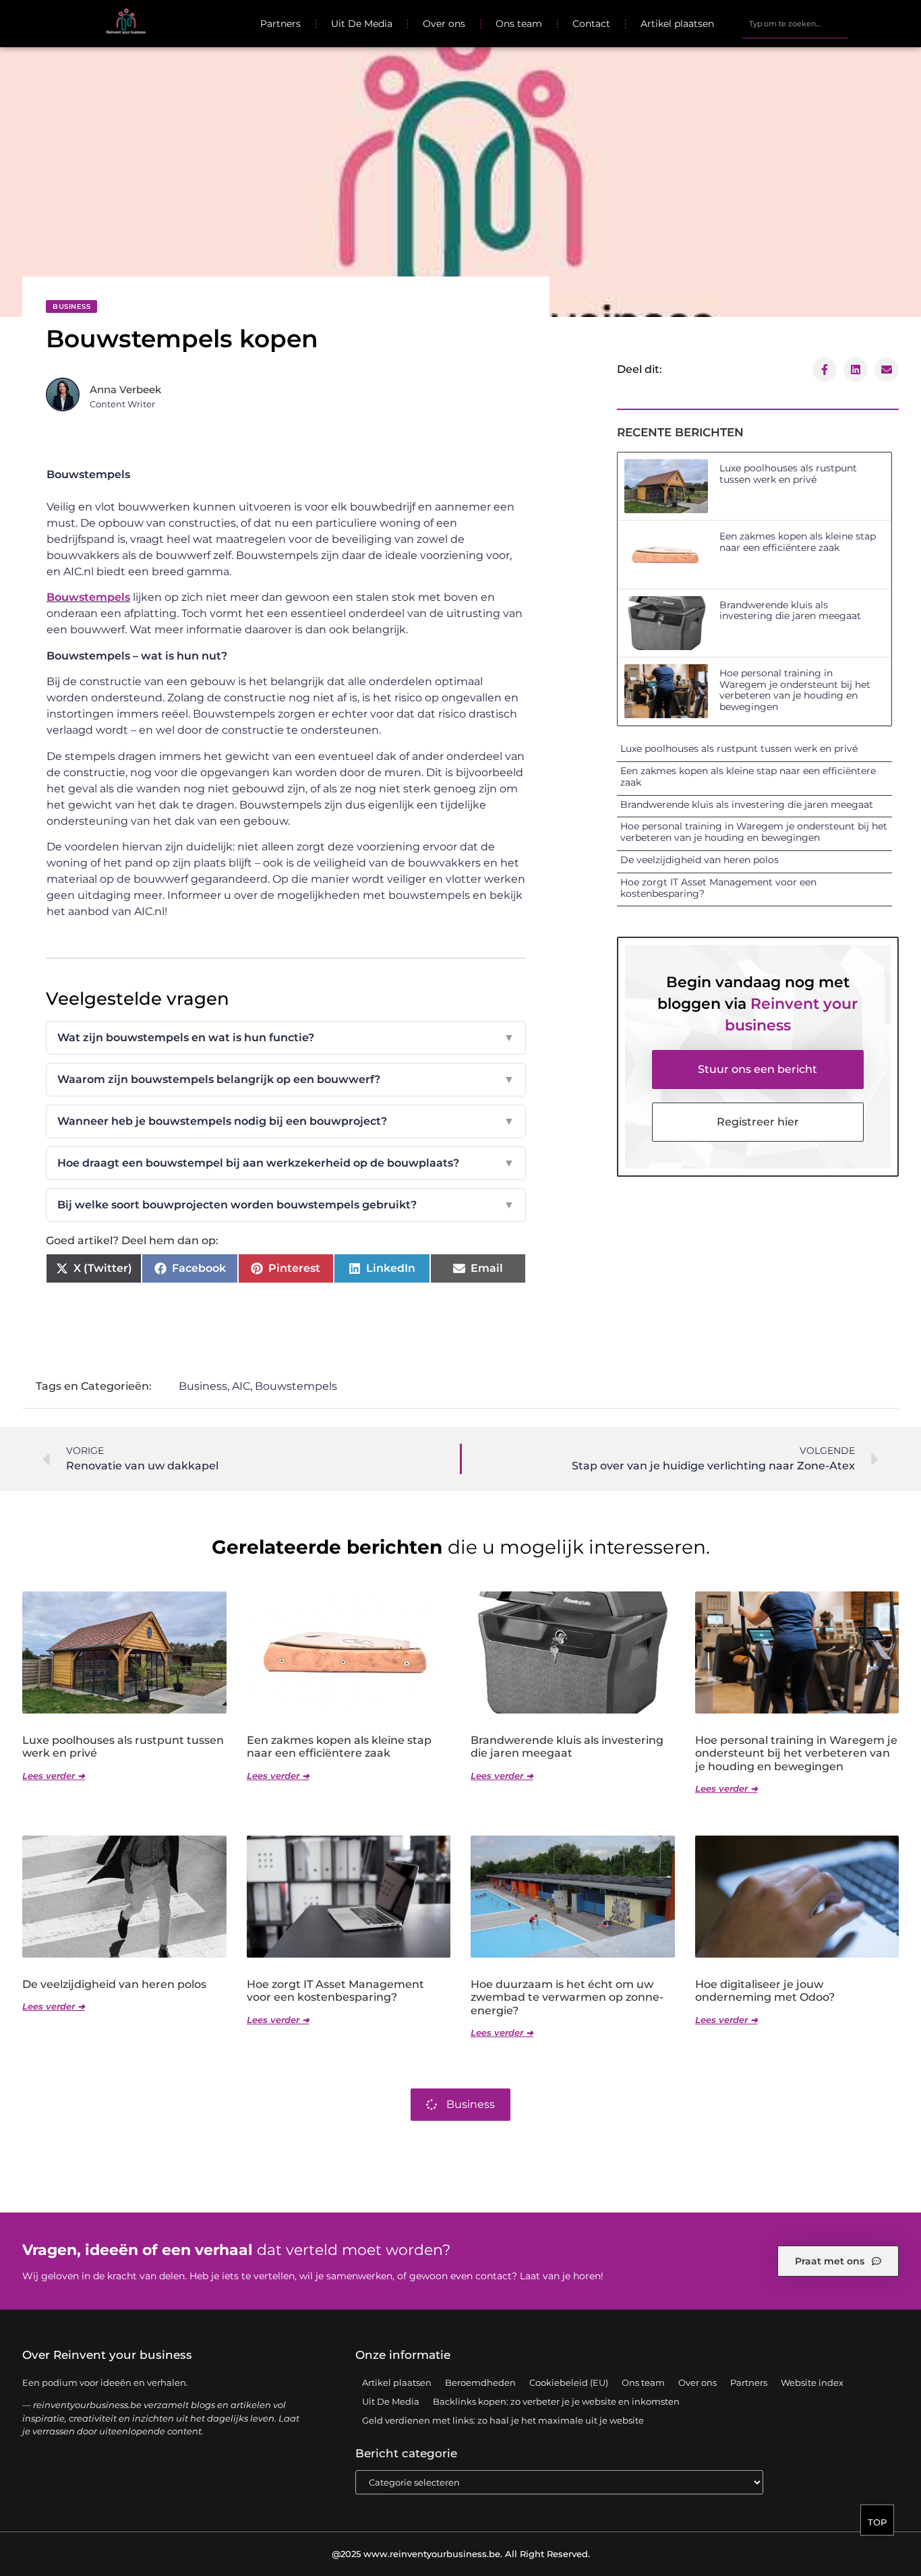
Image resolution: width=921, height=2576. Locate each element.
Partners (280, 24)
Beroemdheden (480, 2382)
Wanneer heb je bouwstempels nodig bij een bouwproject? (286, 1121)
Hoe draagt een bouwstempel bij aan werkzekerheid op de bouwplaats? (286, 1163)
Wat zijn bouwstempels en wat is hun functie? (286, 1037)
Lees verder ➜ (54, 1776)
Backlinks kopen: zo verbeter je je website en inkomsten (556, 2401)
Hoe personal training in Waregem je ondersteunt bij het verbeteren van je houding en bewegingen (795, 690)
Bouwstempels (88, 597)
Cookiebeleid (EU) (569, 2382)
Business (71, 306)
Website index (812, 2382)
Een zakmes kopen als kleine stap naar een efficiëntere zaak (798, 542)
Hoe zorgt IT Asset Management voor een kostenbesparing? (718, 888)
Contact (591, 24)
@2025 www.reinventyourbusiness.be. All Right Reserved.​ (461, 2554)
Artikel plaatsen (677, 24)
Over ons (444, 24)
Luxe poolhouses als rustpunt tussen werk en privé (788, 474)
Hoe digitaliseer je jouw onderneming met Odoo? (765, 1991)
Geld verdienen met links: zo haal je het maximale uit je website (503, 2420)
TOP (877, 2522)
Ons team (519, 24)
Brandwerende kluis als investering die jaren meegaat (790, 611)
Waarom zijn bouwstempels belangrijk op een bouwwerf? (286, 1079)
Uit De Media (362, 24)
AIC (241, 1386)
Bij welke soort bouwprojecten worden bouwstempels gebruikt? (286, 1205)
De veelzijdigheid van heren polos (700, 860)
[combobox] (795, 24)
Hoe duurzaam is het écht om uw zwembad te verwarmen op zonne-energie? (567, 1997)
